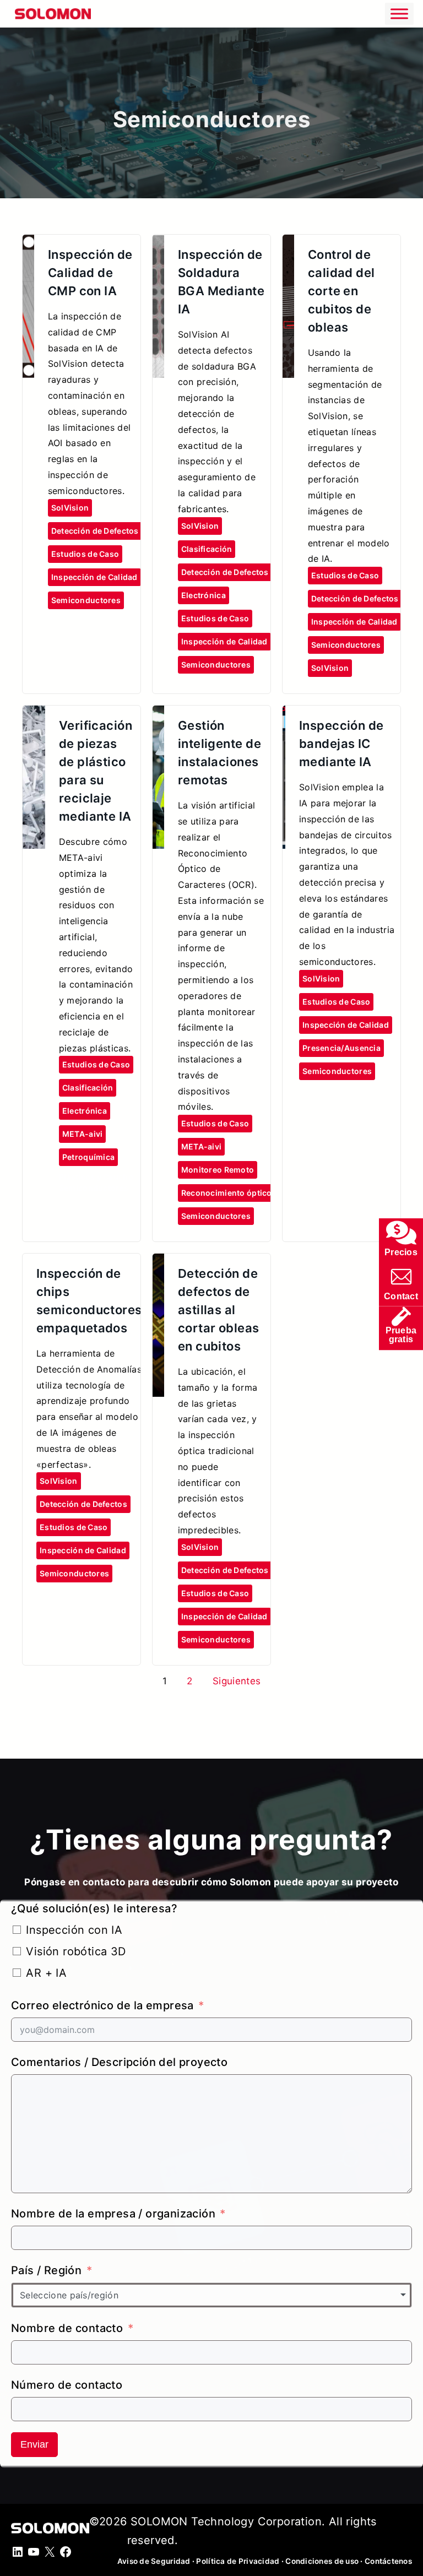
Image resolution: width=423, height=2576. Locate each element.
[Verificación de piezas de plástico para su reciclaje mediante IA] (34, 715)
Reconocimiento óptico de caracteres (254, 1193)
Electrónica (204, 595)
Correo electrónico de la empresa (102, 2005)
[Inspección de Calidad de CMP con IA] (28, 244)
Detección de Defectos (95, 531)
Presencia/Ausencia (341, 1048)
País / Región (46, 2270)
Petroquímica (88, 1157)
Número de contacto (67, 2385)
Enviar (34, 2444)
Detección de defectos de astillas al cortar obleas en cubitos (219, 1310)
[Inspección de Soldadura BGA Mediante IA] (158, 244)
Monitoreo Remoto (218, 1170)
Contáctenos (388, 2561)
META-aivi (83, 1134)
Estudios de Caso (85, 554)
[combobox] (211, 2295)
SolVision (70, 508)
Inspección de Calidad (94, 577)
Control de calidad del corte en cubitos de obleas (341, 291)
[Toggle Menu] (399, 13)
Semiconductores (86, 600)
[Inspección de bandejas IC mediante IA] (284, 715)
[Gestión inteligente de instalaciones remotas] (158, 715)
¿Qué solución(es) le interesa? (94, 1908)
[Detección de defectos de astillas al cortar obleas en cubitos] (158, 1263)
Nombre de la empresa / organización (113, 2214)
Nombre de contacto (67, 2328)
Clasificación (207, 549)
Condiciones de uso (322, 2561)
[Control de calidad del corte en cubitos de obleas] (288, 244)
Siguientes (237, 1681)
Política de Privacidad (238, 2561)
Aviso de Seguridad (154, 2561)
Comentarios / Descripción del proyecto (119, 2062)
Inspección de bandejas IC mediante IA (341, 744)
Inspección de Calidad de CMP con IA (90, 273)
